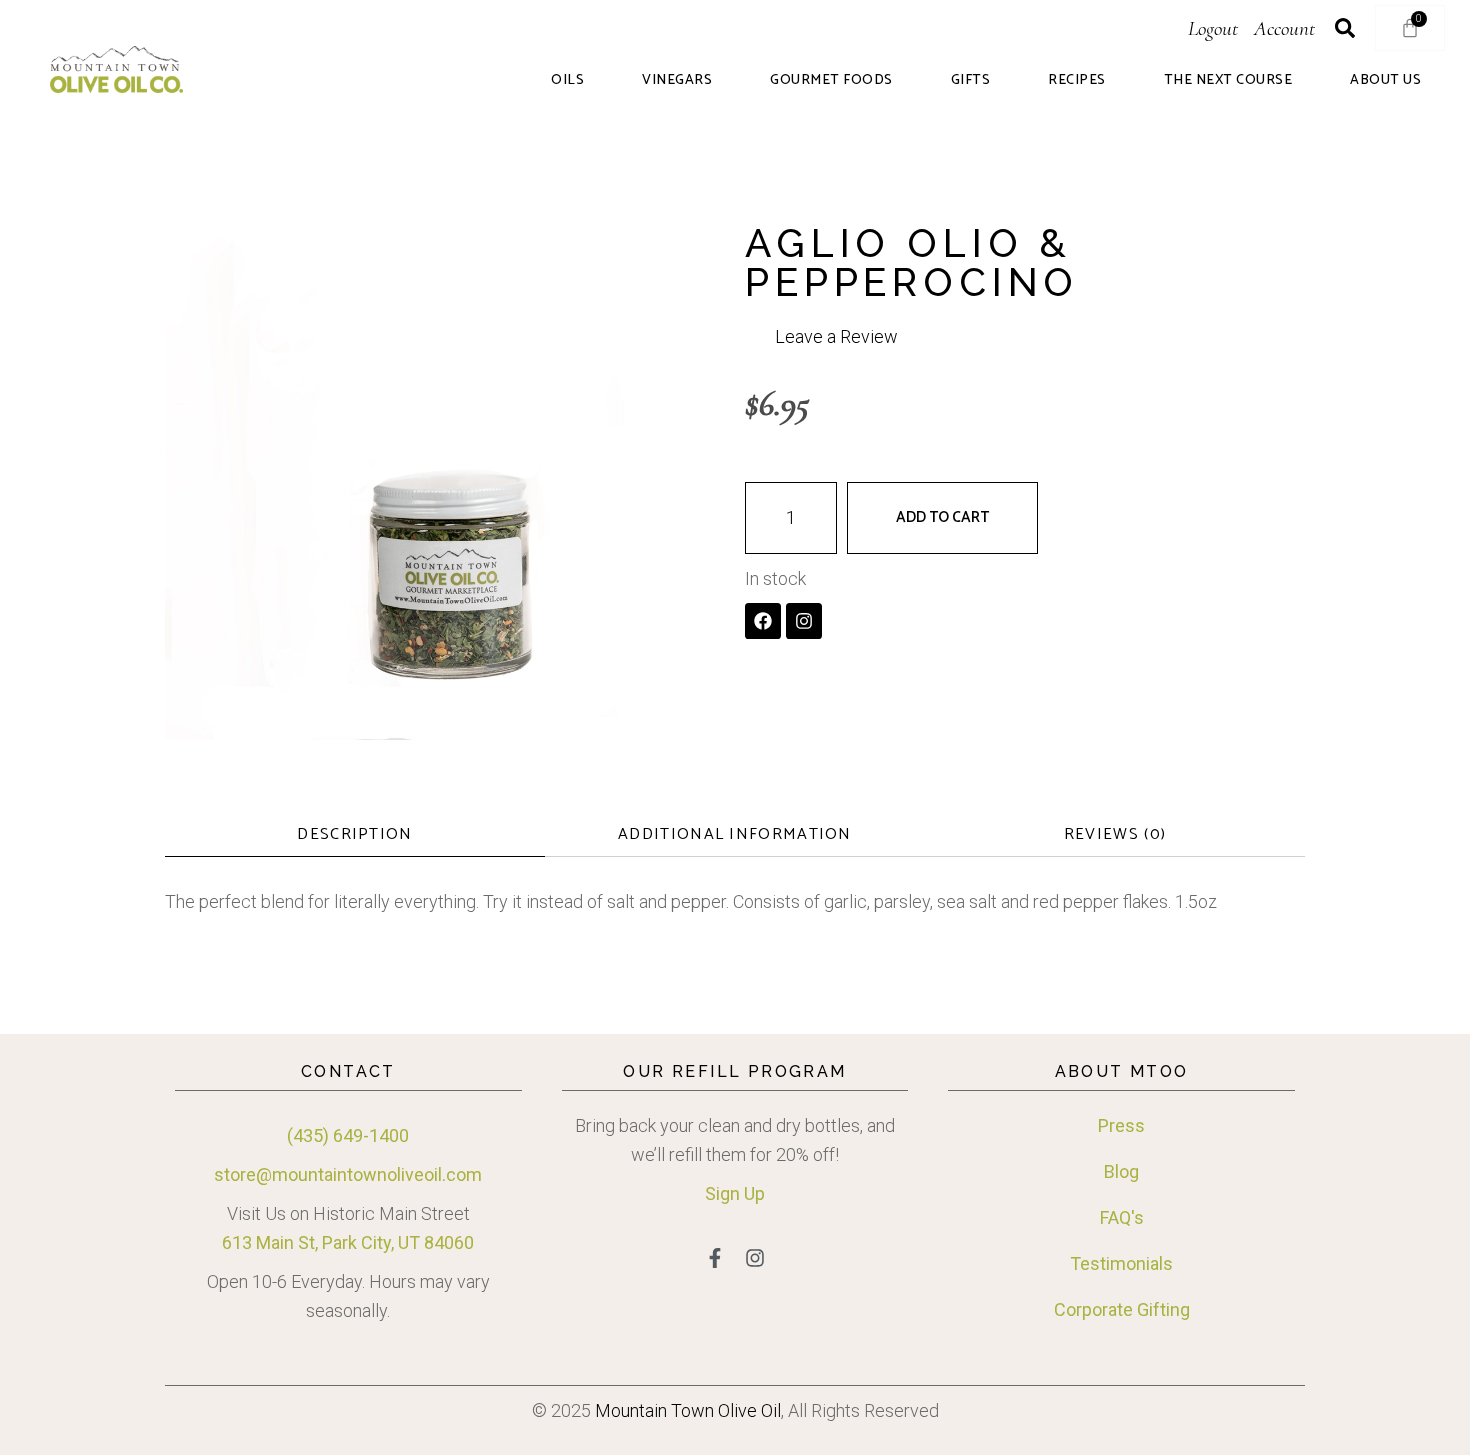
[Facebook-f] (715, 1258)
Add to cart (942, 517)
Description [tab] (354, 834)
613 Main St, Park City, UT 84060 (348, 1242)
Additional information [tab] (735, 834)
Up (752, 1193)
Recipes (1077, 81)
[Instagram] (804, 621)
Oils (567, 81)
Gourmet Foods (831, 81)
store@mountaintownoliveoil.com (348, 1174)
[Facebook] (763, 621)
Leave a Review (836, 336)
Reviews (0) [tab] (1115, 834)
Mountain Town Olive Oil (688, 1410)
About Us (1385, 81)
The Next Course (1228, 81)
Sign (722, 1193)
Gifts (971, 81)
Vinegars (677, 81)
